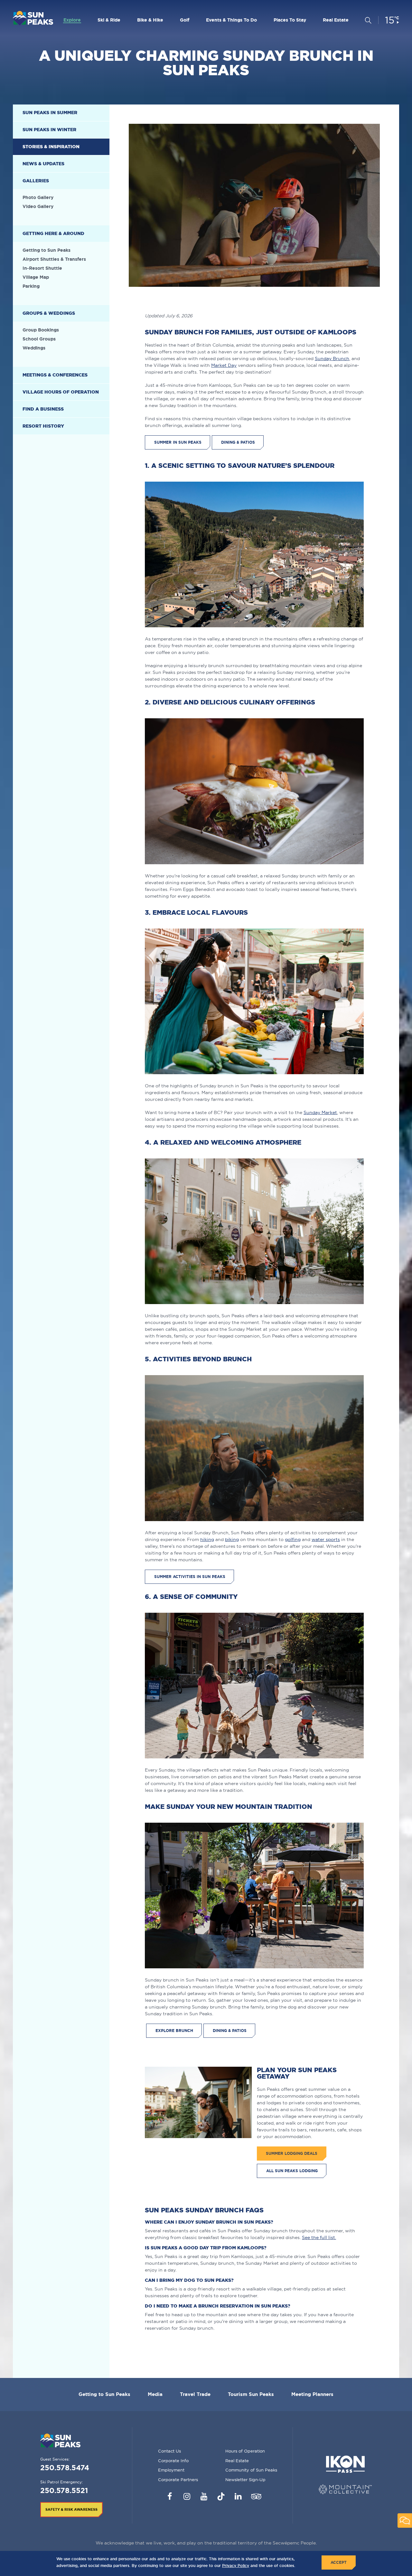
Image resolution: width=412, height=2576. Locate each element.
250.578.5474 (65, 2467)
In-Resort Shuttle (42, 268)
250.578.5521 (64, 2490)
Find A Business (43, 409)
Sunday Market (320, 1112)
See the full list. (319, 2237)
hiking (207, 1539)
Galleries (36, 181)
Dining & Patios (238, 442)
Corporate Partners (178, 2480)
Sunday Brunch (332, 358)
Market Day (224, 365)
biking (232, 1539)
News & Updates (43, 164)
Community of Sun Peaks (251, 2470)
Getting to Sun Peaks (47, 250)
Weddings (34, 348)
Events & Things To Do (231, 20)
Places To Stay (290, 20)
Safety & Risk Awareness (71, 2509)
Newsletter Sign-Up (245, 2480)
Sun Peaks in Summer (50, 113)
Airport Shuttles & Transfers (54, 259)
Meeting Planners (312, 2394)
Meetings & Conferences (55, 375)
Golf (185, 20)
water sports (326, 1539)
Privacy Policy (236, 2566)
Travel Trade (195, 2394)
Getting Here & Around (53, 233)
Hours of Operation (245, 2451)
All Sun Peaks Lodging (292, 2171)
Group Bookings (41, 330)
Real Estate (336, 20)
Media (155, 2394)
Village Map (36, 277)
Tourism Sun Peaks (251, 2394)
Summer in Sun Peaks (178, 442)
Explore (72, 20)
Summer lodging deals (292, 2153)
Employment (171, 2470)
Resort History (43, 426)
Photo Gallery (38, 197)
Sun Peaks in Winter (49, 130)
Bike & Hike (150, 20)
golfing (293, 1539)
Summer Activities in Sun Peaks (190, 1577)
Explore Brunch (174, 2031)
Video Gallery (38, 206)
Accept (339, 2562)
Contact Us (169, 2451)
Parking (31, 286)
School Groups (39, 339)
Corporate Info (173, 2461)
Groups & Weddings (49, 313)
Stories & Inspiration (51, 147)
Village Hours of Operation (61, 392)
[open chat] (405, 2521)
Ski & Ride (109, 20)
